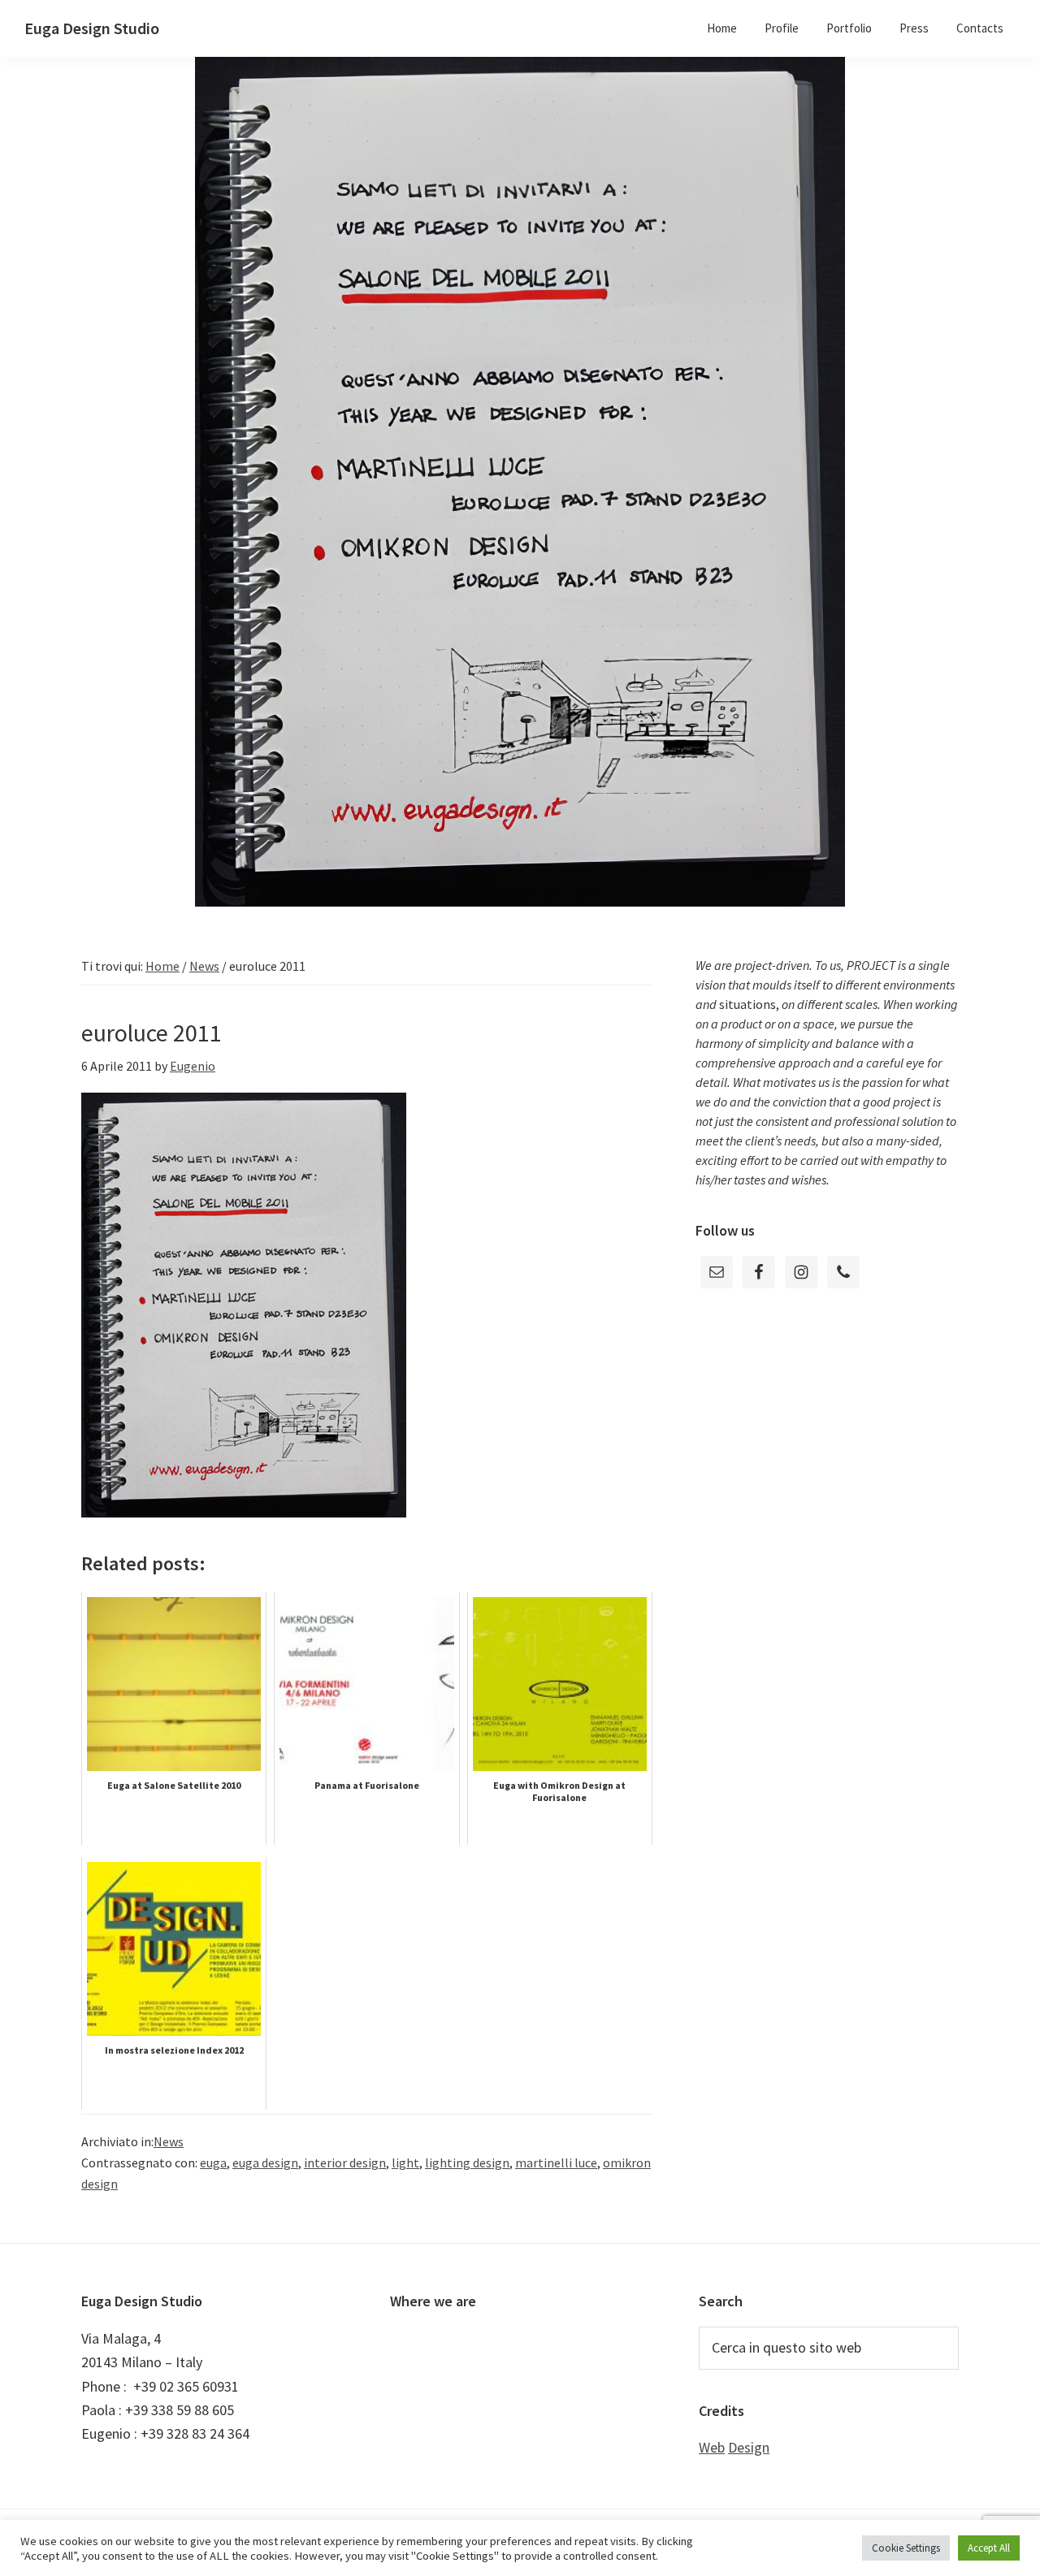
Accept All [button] (989, 2548)
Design (749, 2447)
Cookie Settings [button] (906, 2548)
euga (213, 2163)
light (405, 2163)
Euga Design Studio (92, 28)
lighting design (467, 2163)
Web (712, 2447)
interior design (345, 2163)
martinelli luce (556, 2163)
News (169, 2141)
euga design (265, 2163)
